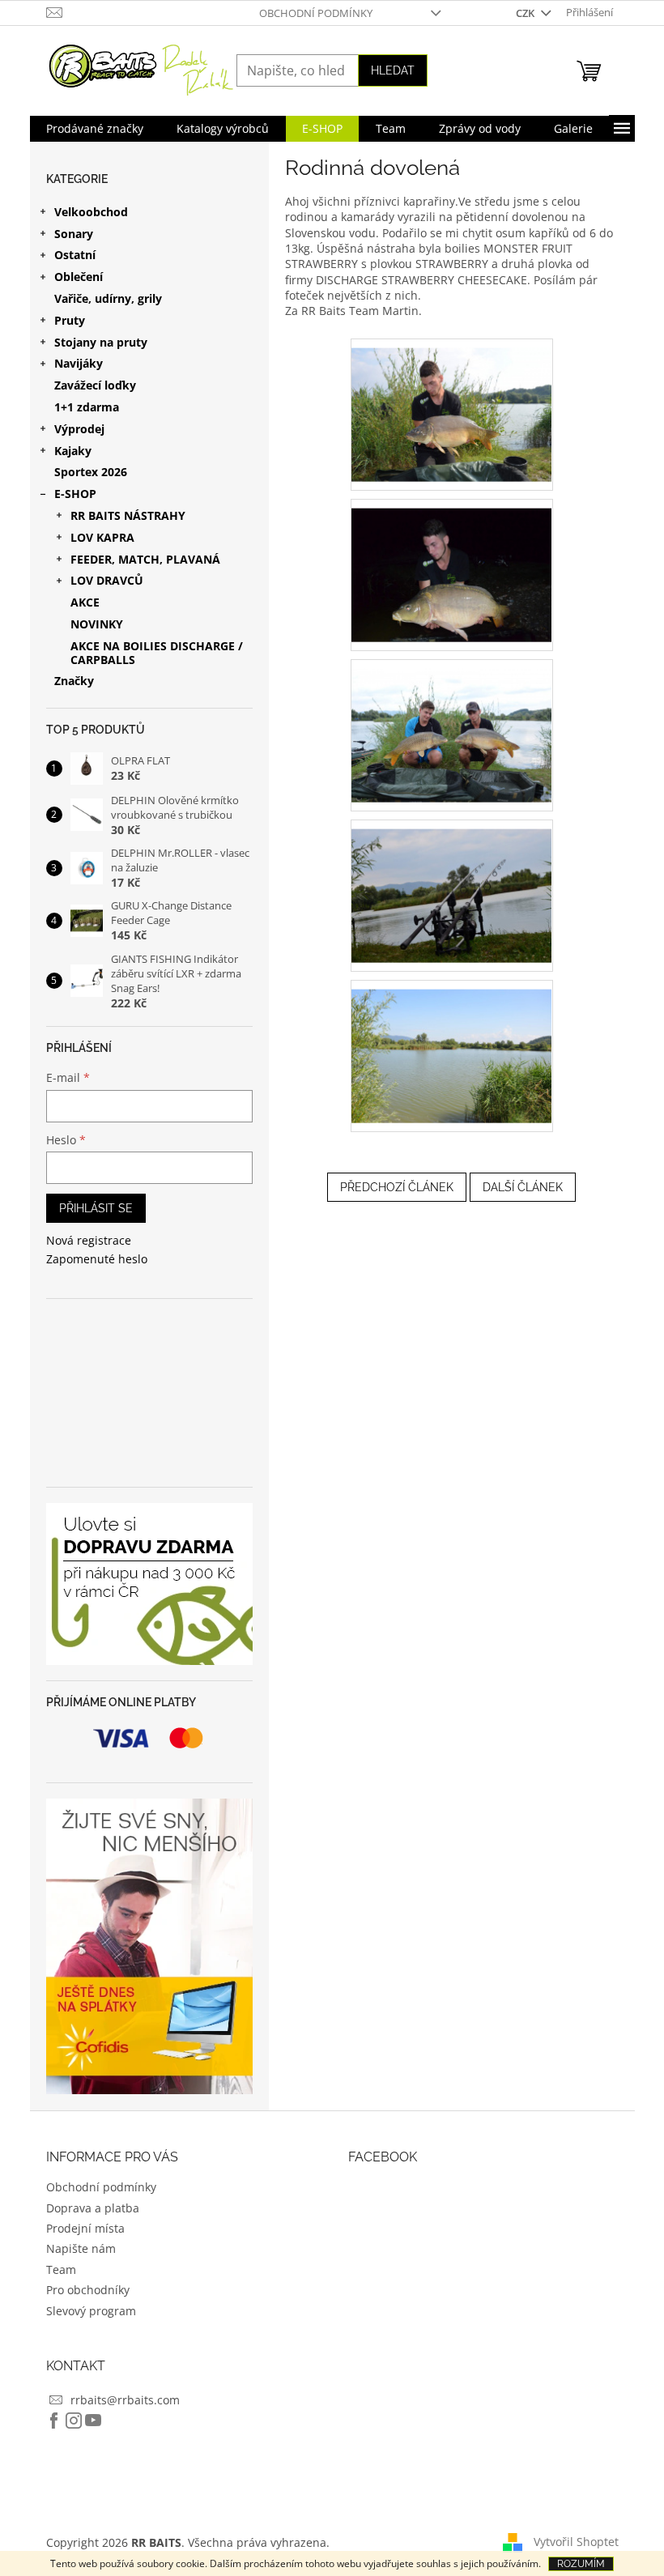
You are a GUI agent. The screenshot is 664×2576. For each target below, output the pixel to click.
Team (61, 2269)
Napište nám (81, 2248)
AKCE (85, 602)
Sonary (74, 234)
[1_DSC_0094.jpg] (452, 565)
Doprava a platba (93, 2208)
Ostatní (75, 255)
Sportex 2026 (91, 472)
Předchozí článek (397, 1187)
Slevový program (91, 2311)
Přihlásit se (96, 1208)
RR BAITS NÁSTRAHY (128, 515)
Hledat (393, 70)
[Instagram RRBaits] (74, 2421)
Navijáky (79, 363)
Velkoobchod (91, 212)
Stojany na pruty (101, 342)
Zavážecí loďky (95, 385)
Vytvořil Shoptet (576, 2542)
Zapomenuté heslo (97, 1259)
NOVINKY (97, 624)
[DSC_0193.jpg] (452, 1046)
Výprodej (79, 429)
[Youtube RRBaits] (93, 2421)
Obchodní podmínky (316, 13)
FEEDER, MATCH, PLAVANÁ (145, 559)
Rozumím (581, 2564)
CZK (526, 13)
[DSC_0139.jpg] (452, 886)
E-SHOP (75, 494)
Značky (74, 681)
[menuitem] (95, 129)
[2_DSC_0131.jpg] (452, 725)
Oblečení (79, 277)
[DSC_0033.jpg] (452, 404)
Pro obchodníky (88, 2290)
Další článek (523, 1187)
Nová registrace (89, 1240)
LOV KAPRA (102, 537)
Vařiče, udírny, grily (108, 298)
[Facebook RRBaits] (54, 2421)
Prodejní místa (85, 2228)
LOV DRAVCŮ (107, 580)
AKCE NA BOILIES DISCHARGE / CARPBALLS (157, 653)
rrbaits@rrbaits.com (125, 2400)
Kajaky (73, 451)
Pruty (70, 320)
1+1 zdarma (87, 407)
